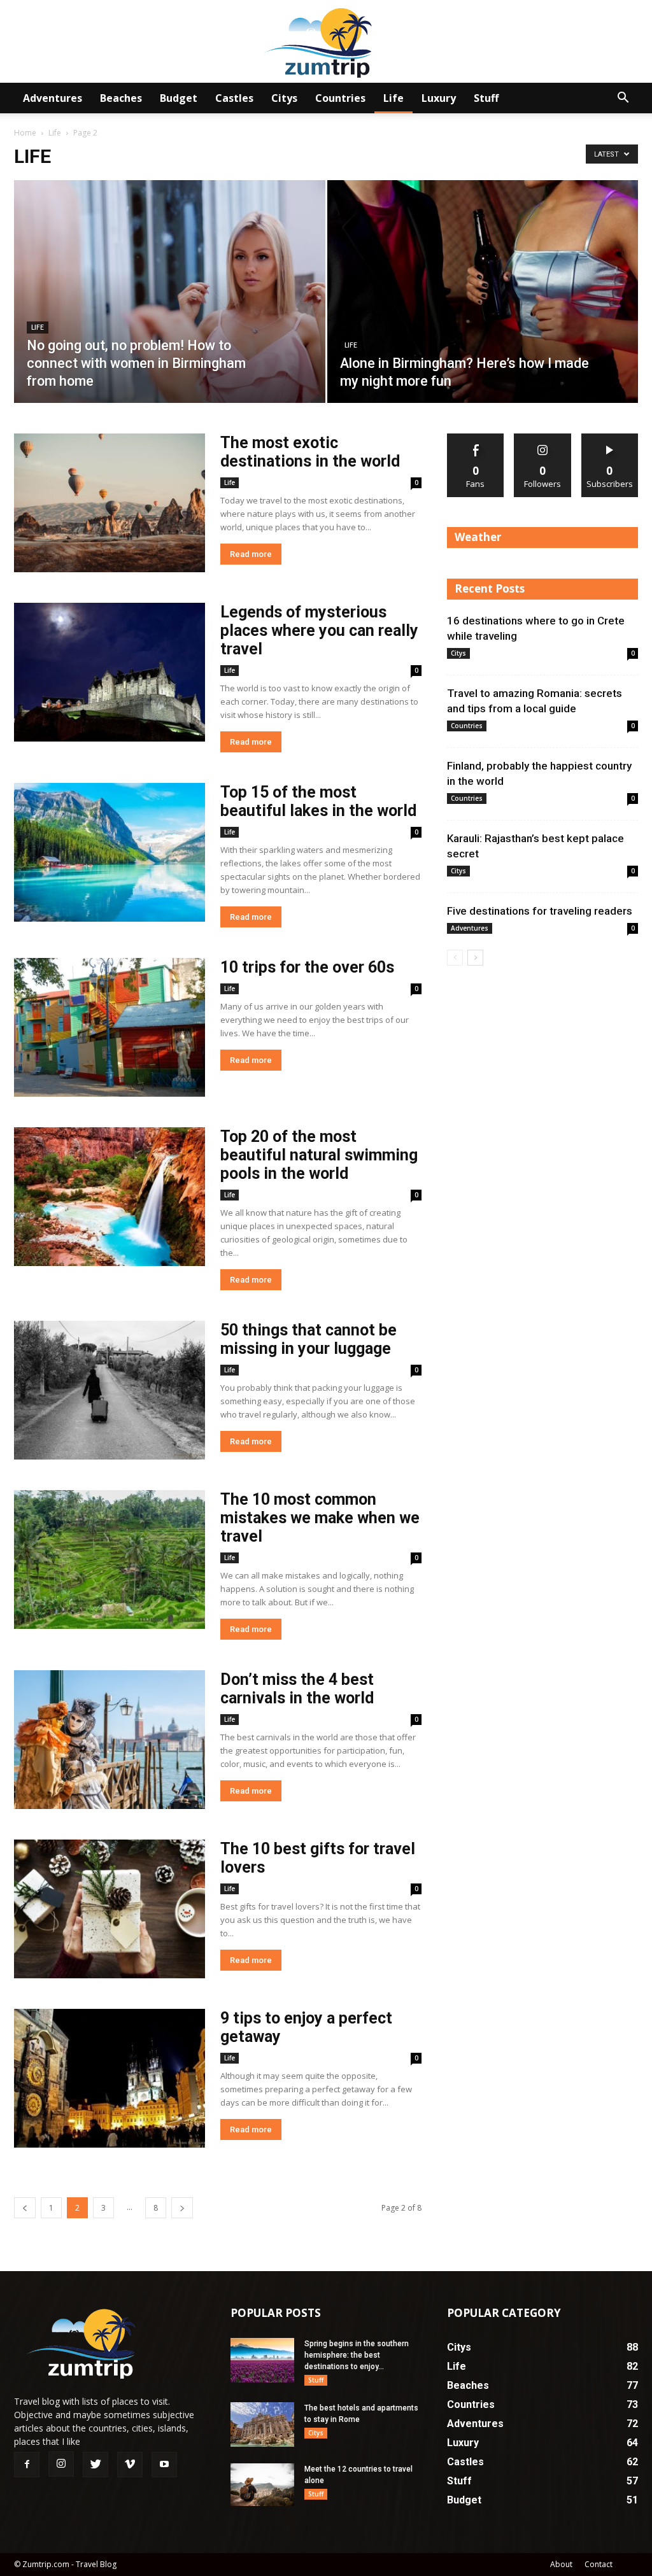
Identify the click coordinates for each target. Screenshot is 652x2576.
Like (476, 438)
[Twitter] (96, 2465)
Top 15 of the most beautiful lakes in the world (318, 801)
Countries (340, 98)
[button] (623, 99)
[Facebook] (27, 2465)
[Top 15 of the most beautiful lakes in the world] (110, 852)
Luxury (439, 98)
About (561, 2564)
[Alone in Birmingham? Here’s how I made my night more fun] (483, 315)
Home (25, 133)
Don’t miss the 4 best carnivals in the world (297, 1689)
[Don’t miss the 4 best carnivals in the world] (110, 1740)
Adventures (53, 98)
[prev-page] (25, 2208)
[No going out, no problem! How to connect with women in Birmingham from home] (170, 315)
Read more (251, 554)
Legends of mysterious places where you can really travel (319, 630)
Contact (599, 2564)
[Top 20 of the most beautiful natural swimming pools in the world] (110, 1197)
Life (393, 98)
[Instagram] (61, 2464)
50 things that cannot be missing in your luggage (308, 1339)
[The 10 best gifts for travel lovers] (110, 1909)
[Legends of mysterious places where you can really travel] (110, 672)
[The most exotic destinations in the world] (110, 503)
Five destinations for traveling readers (540, 911)
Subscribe (610, 438)
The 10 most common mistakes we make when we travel (320, 1518)
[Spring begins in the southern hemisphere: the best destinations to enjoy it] (262, 2360)
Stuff (486, 98)
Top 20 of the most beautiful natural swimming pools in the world (319, 1155)
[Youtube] (164, 2465)
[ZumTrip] (326, 42)
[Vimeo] (130, 2465)
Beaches (121, 98)
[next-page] (182, 2208)
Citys (284, 98)
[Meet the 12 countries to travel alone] (262, 2485)
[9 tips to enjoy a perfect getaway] (110, 2078)
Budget (179, 98)
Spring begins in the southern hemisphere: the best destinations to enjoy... (357, 2355)
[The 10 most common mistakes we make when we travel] (110, 1559)
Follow (543, 438)
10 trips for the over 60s (307, 967)
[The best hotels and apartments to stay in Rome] (262, 2425)
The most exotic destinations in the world (310, 452)
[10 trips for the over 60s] (110, 1027)
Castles (234, 98)
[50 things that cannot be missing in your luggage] (110, 1390)
